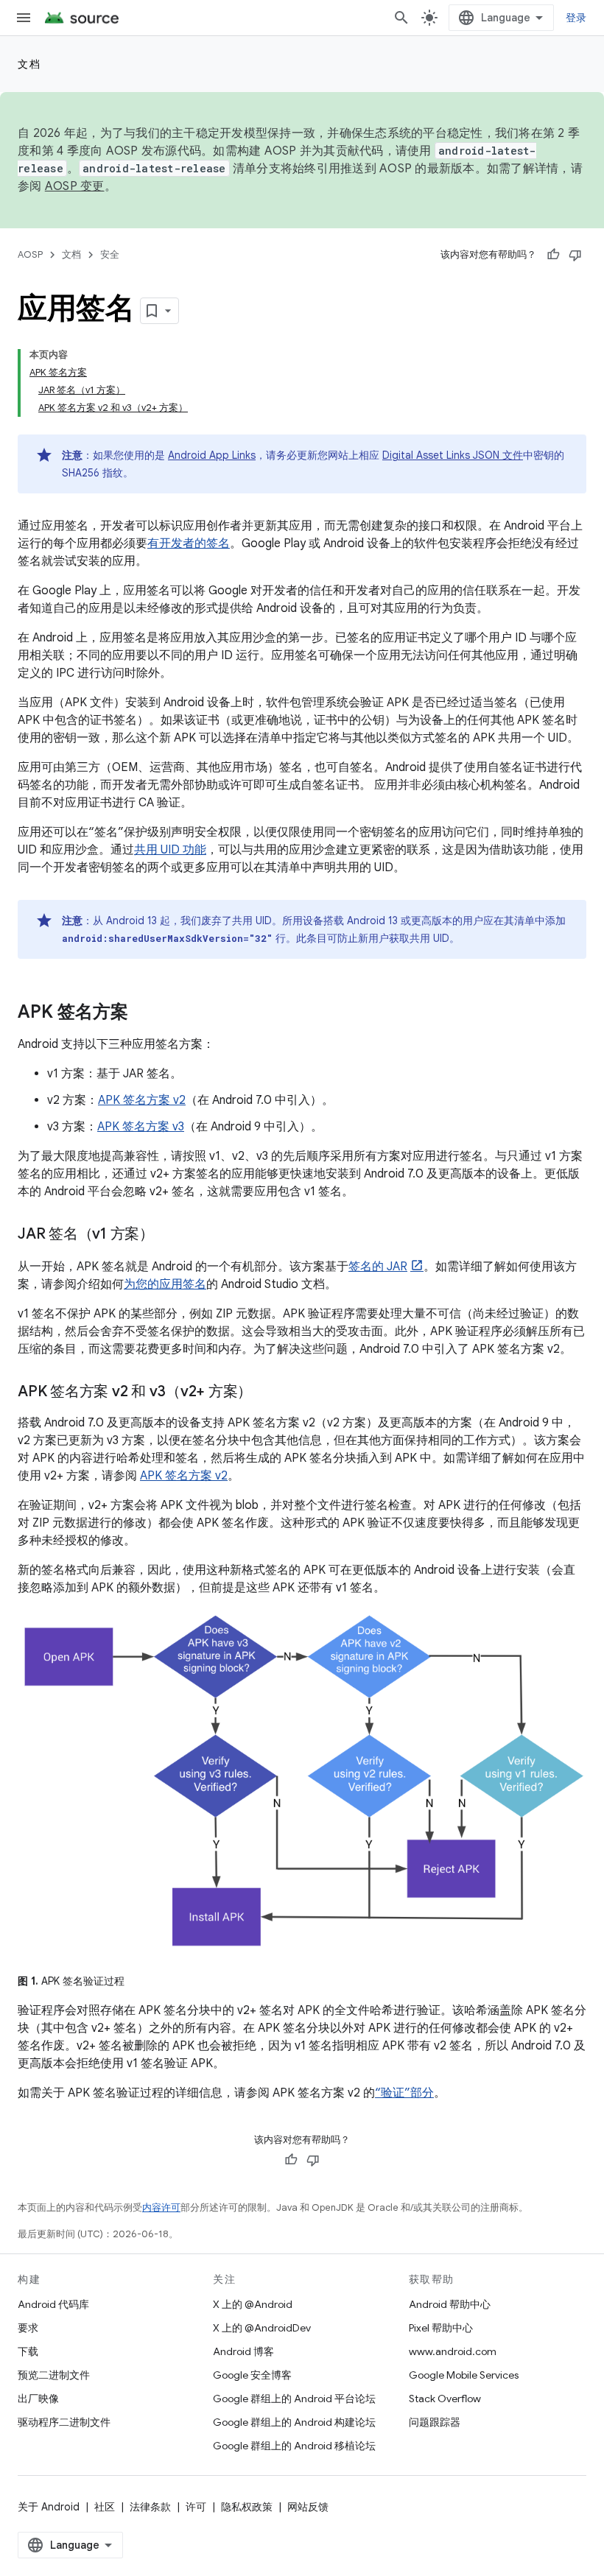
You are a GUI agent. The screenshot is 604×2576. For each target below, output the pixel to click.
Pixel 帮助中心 (441, 2328)
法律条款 (150, 2507)
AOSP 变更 (75, 186)
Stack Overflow (445, 2399)
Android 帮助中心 (450, 2304)
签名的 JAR (378, 1267)
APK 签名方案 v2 (142, 1100)
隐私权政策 (247, 2507)
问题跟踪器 (435, 2422)
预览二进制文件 (54, 2375)
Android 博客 (243, 2351)
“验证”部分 (404, 2093)
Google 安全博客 (252, 2375)
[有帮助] (553, 255)
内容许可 (161, 2207)
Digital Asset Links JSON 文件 (453, 455)
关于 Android (49, 2507)
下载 (28, 2351)
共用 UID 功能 (170, 850)
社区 (105, 2507)
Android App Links (212, 455)
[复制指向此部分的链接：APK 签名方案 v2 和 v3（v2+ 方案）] (267, 1393)
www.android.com (453, 2351)
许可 (196, 2507)
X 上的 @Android (253, 2304)
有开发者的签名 (189, 543)
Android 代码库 (53, 2304)
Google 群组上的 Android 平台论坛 (294, 2399)
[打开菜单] (24, 18)
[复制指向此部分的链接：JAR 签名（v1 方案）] (169, 1235)
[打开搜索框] (401, 18)
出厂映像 (38, 2399)
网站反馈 (308, 2507)
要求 (28, 2328)
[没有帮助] (575, 255)
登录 (576, 18)
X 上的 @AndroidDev (262, 2328)
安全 (110, 254)
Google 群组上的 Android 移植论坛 (294, 2446)
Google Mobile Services (464, 2375)
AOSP (30, 254)
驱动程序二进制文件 (64, 2422)
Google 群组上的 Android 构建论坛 (294, 2422)
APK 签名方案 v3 (141, 1127)
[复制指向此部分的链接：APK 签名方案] (143, 1013)
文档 (29, 64)
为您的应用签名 (165, 1284)
